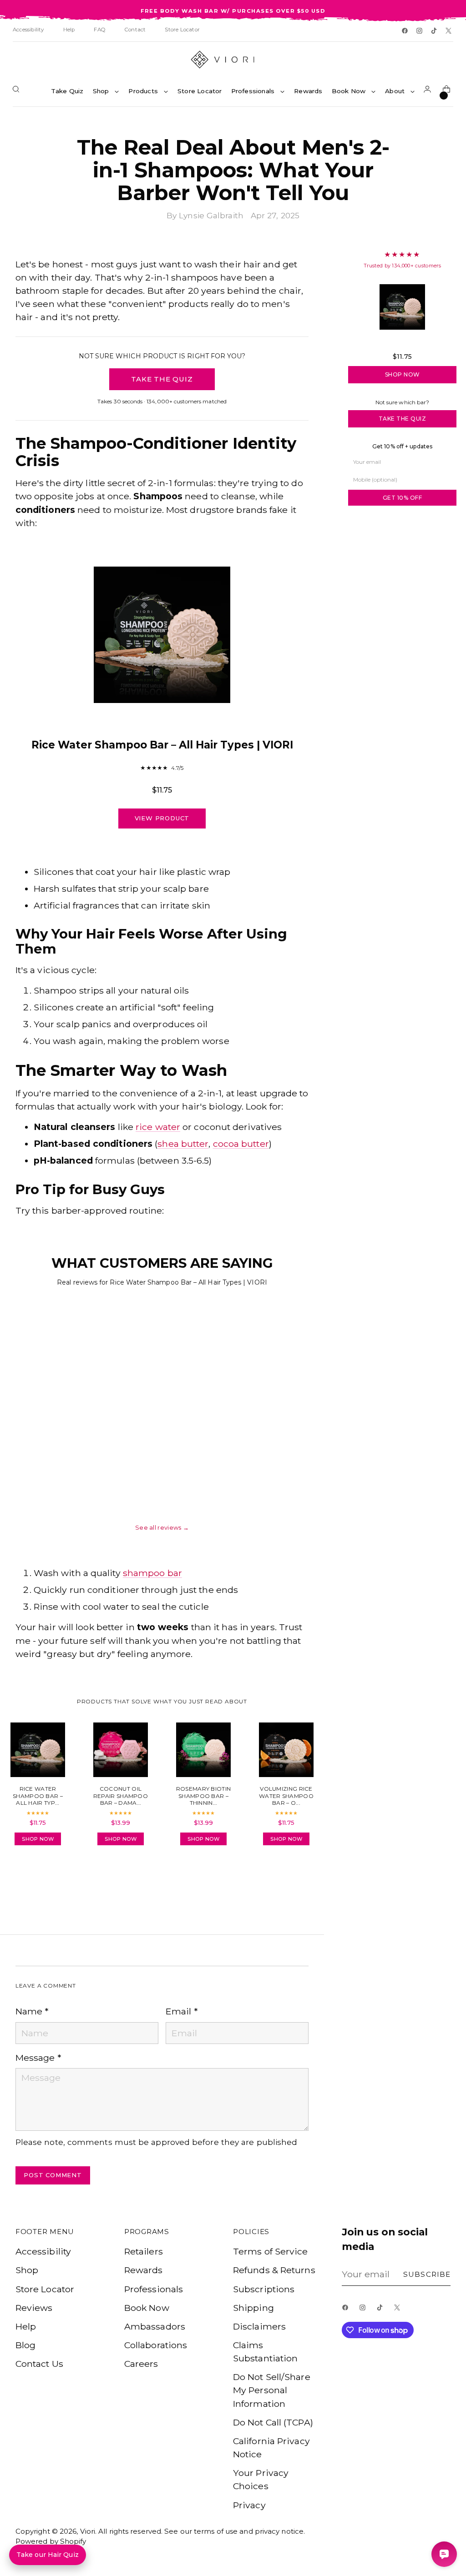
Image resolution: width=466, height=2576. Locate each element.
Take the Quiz (403, 419)
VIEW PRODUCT (162, 818)
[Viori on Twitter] (449, 31)
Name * (32, 2011)
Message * (38, 2058)
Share (41, 1878)
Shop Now (403, 374)
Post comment (53, 2175)
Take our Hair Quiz (48, 2555)
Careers (141, 2364)
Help (26, 2326)
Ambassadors (155, 2326)
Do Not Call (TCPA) (273, 2422)
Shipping (253, 2308)
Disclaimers (259, 2326)
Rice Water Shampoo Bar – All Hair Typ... (402, 343)
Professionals (154, 2289)
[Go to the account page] (429, 91)
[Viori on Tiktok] (435, 31)
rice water (158, 1127)
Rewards (144, 2270)
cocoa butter (241, 1144)
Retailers (144, 2251)
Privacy (249, 2505)
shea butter (183, 1144)
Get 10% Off (403, 498)
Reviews (34, 2308)
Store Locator (45, 2289)
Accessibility (43, 2251)
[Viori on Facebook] (405, 31)
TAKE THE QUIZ (162, 379)
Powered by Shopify (51, 2541)
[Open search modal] (18, 91)
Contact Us (39, 2364)
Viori (88, 2531)
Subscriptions (264, 2289)
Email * (182, 2011)
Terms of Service (271, 2251)
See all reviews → (162, 1527)
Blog (25, 2345)
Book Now (147, 2308)
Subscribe (427, 2274)
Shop (27, 2270)
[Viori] (233, 60)
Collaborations (156, 2345)
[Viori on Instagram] (420, 31)
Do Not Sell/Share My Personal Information (272, 2390)
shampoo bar (152, 1573)
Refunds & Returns (274, 2270)
